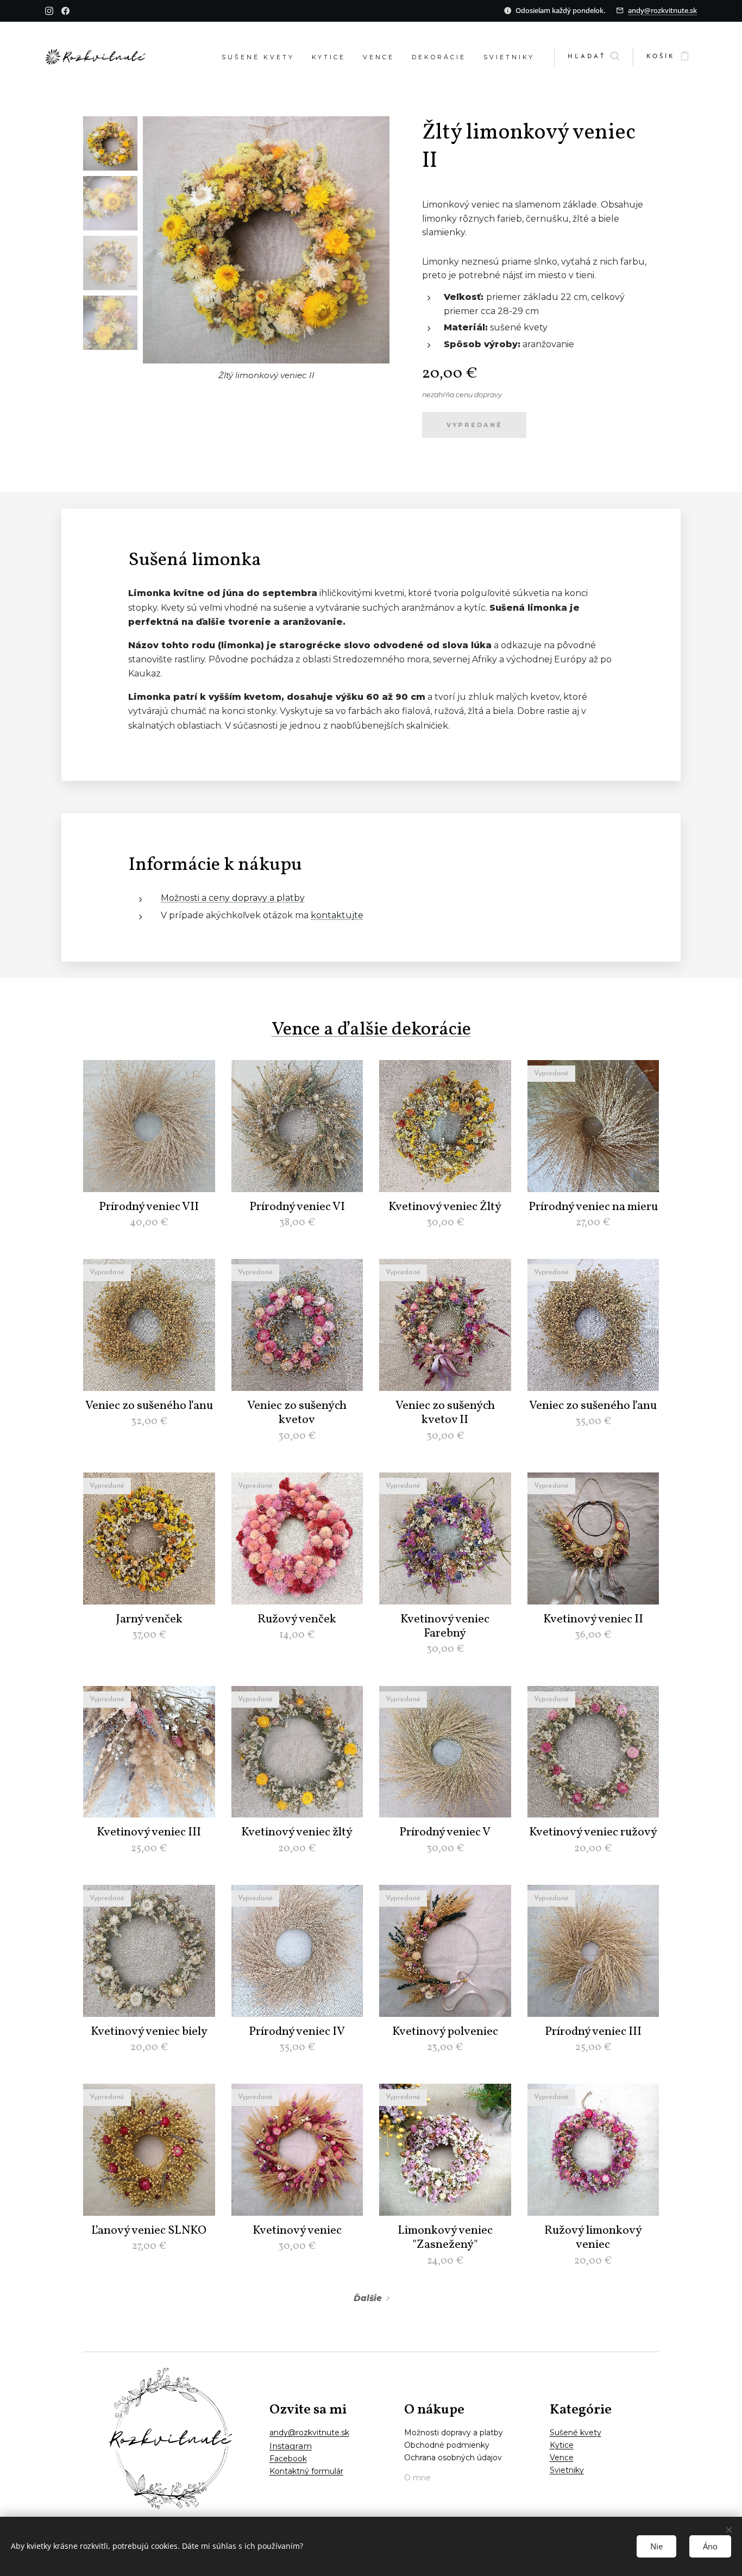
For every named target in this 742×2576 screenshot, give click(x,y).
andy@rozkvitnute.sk (662, 10)
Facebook (288, 2459)
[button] (593, 57)
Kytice (562, 2445)
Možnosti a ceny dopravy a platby (233, 898)
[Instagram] (49, 11)
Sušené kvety (576, 2433)
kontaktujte (337, 915)
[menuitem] (261, 57)
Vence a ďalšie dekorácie (371, 1030)
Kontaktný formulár (306, 2471)
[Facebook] (65, 11)
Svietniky (567, 2470)
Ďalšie (368, 2298)
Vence (562, 2458)
